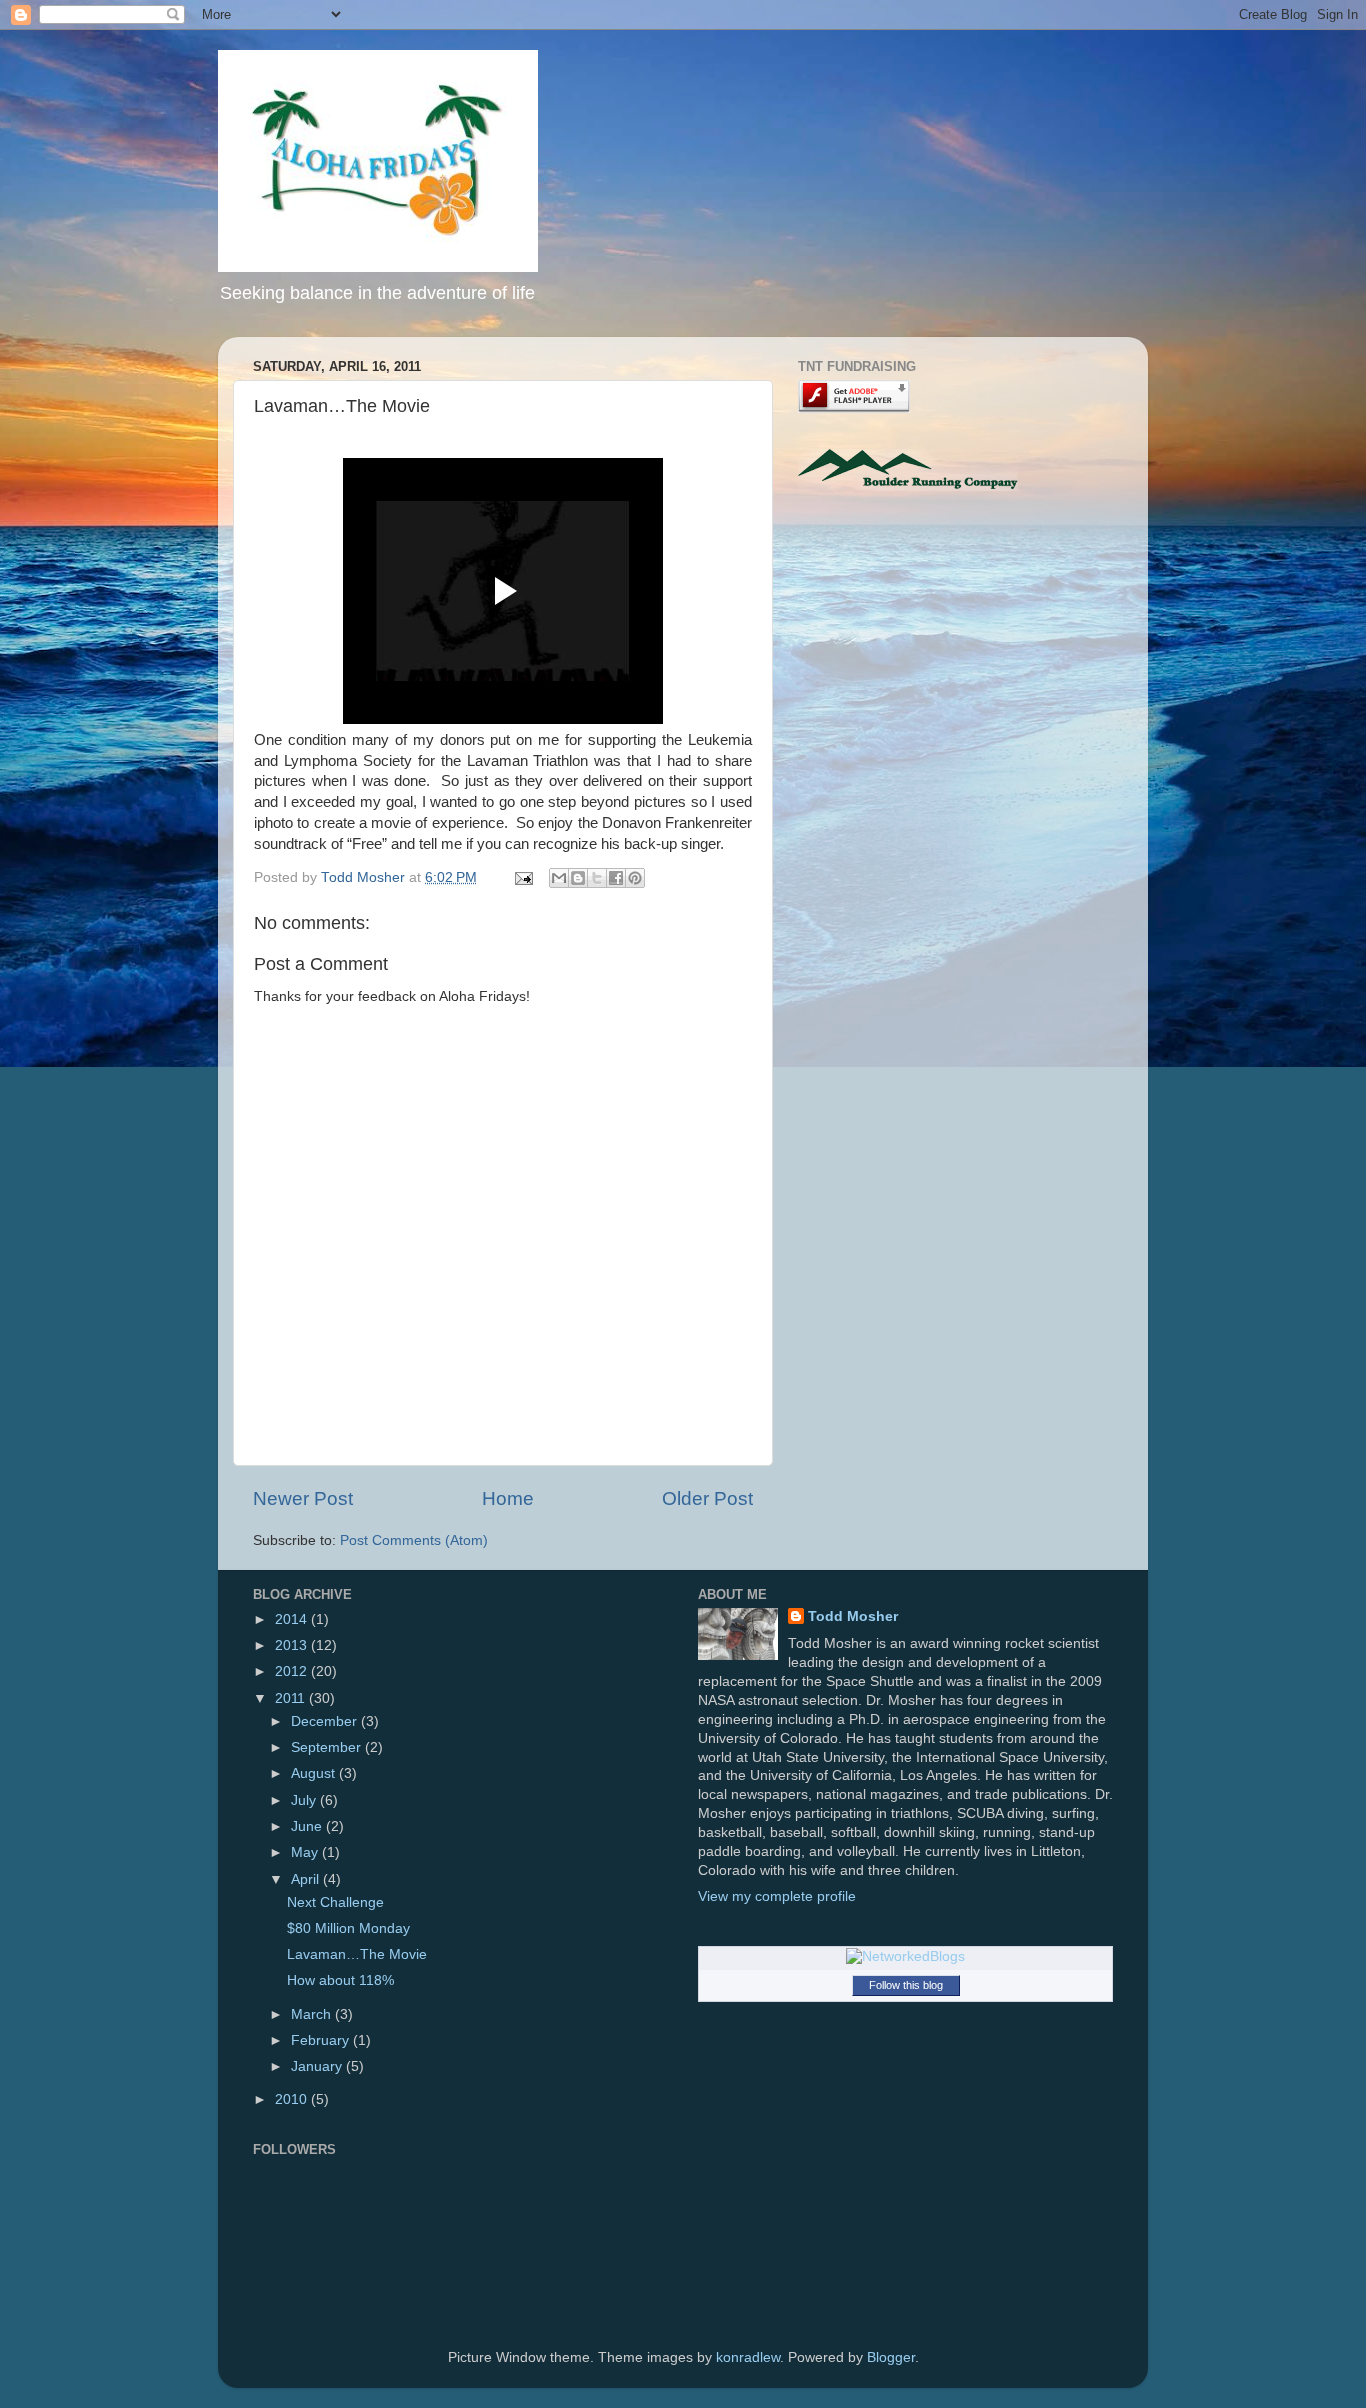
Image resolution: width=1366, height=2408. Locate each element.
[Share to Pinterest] (635, 878)
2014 (293, 1619)
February (322, 2040)
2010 (293, 2099)
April (307, 1879)
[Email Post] (522, 877)
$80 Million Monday (348, 1928)
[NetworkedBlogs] (905, 1956)
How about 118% (340, 1980)
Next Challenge (335, 1902)
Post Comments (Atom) (414, 1540)
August (315, 1773)
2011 (292, 1698)
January (318, 2066)
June (308, 1826)
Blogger (891, 2357)
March (313, 2014)
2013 (293, 1645)
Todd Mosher (853, 1616)
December (326, 1721)
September (328, 1747)
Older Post (707, 1498)
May (306, 1852)
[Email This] (559, 878)
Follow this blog (906, 1985)
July (305, 1800)
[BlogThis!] (578, 878)
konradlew (748, 2357)
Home (508, 1498)
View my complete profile (777, 1896)
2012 (293, 1671)
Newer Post (303, 1498)
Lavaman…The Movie (357, 1954)
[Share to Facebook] (616, 878)
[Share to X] (597, 878)
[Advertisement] (966, 667)
